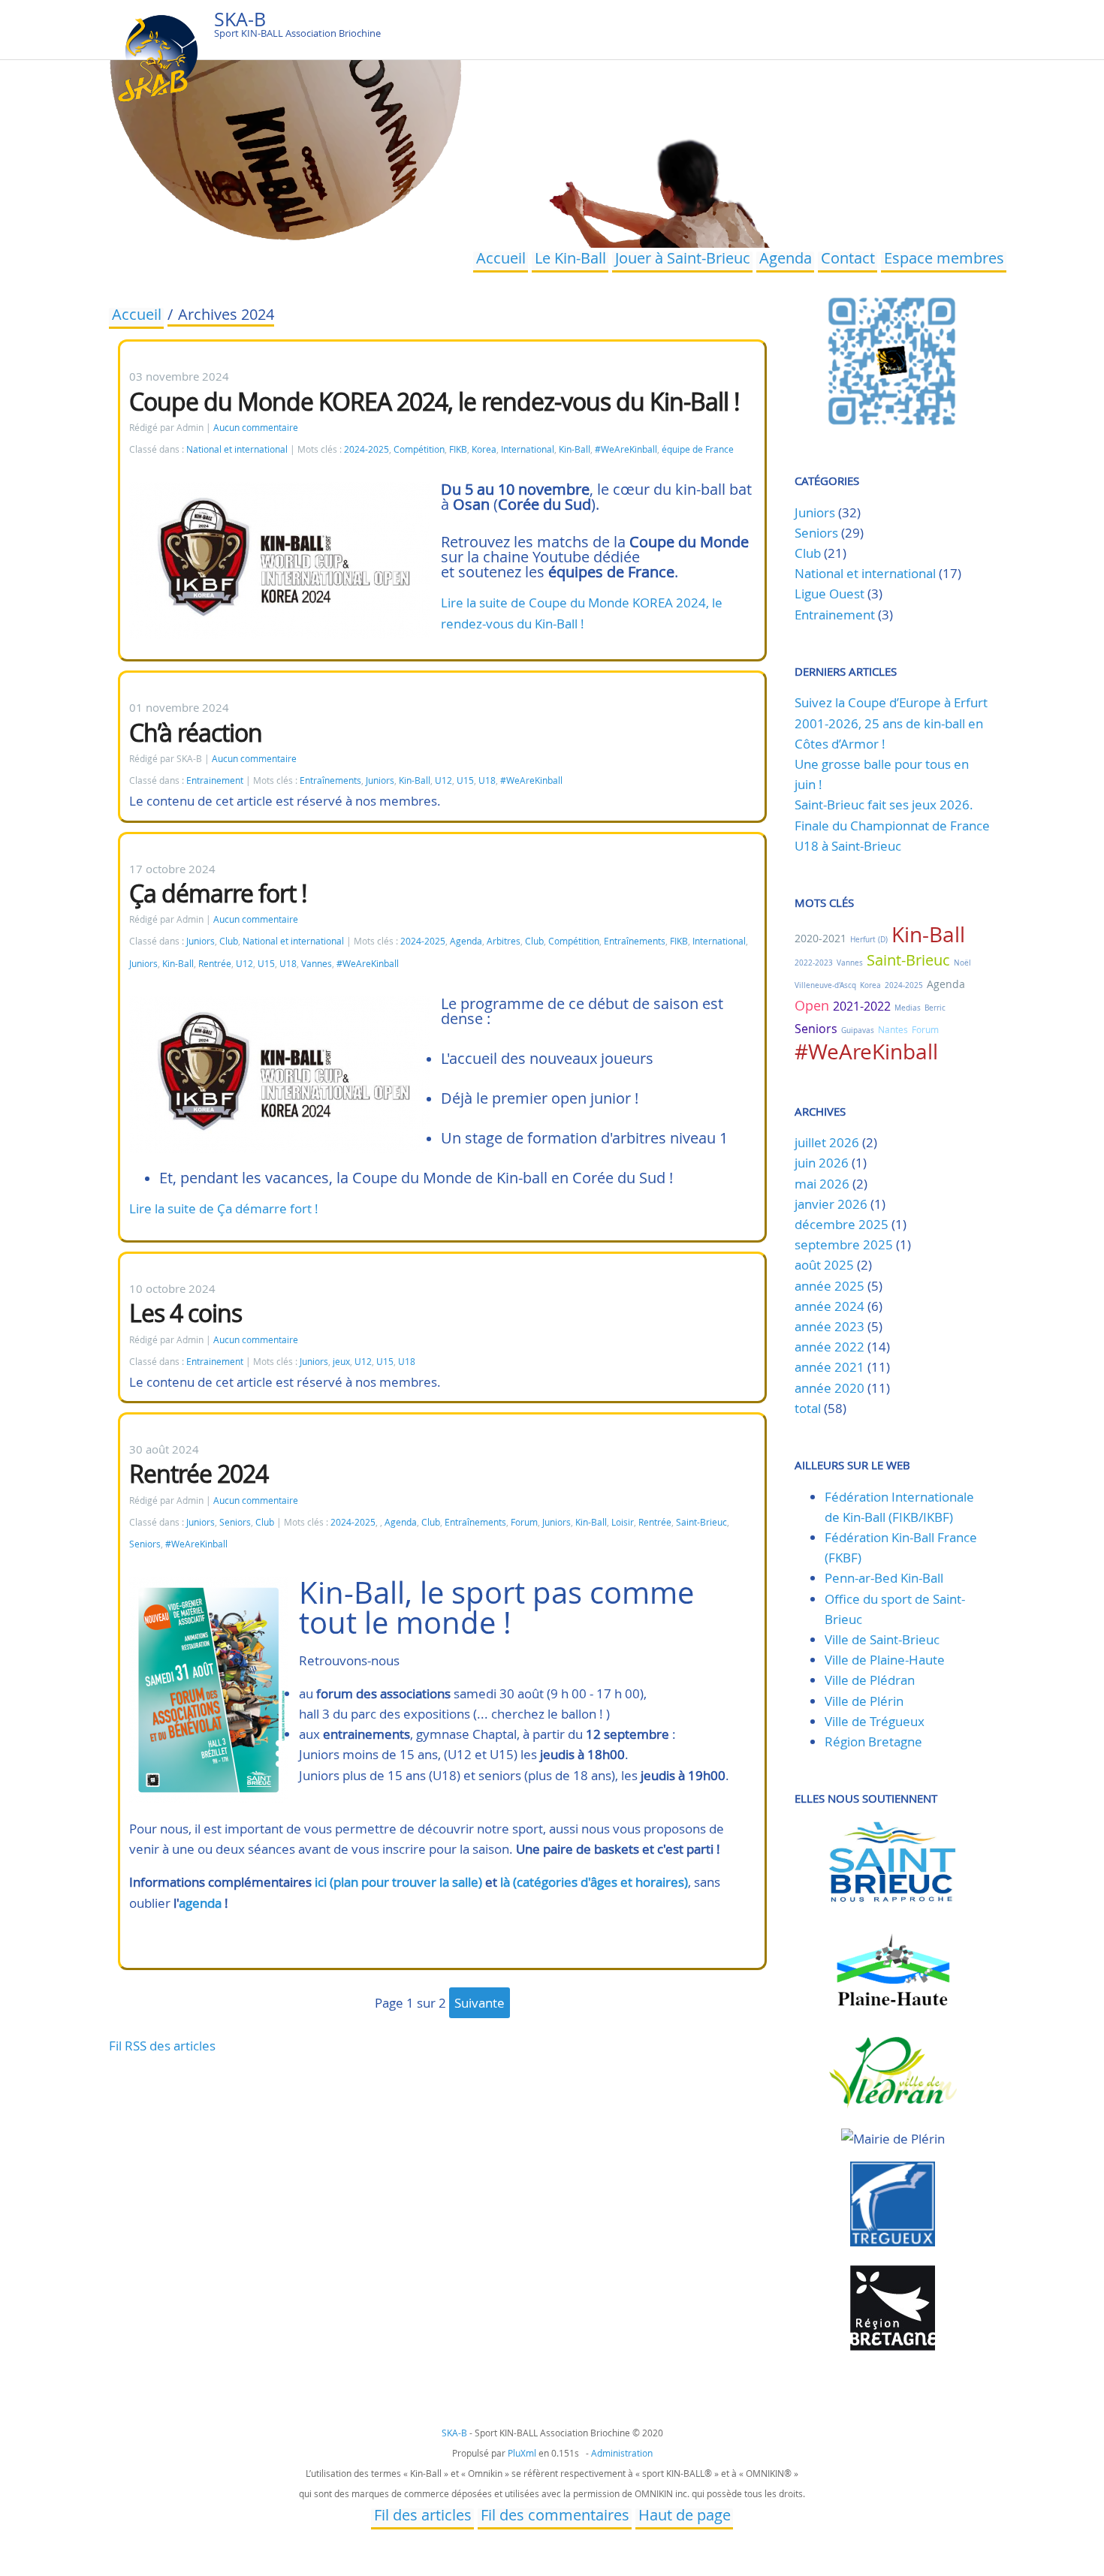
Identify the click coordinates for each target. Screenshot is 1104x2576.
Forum (524, 1522)
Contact (848, 260)
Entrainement (215, 780)
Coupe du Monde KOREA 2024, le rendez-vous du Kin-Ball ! (434, 401)
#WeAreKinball (626, 449)
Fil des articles (423, 2517)
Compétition (419, 449)
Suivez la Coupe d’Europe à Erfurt (891, 702)
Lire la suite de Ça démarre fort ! (224, 1208)
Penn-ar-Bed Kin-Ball (884, 1578)
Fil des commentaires (555, 2517)
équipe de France (698, 449)
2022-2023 (814, 963)
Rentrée (215, 964)
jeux (341, 1362)
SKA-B (240, 19)
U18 (487, 780)
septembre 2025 (844, 1244)
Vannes (317, 964)
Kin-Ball (575, 449)
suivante (480, 2003)
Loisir (623, 1522)
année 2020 (830, 1388)
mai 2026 (822, 1184)
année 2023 (830, 1326)
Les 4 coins (186, 1313)
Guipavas (858, 1030)
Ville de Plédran (870, 1680)
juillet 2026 (827, 1142)
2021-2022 (862, 1006)
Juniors (380, 780)
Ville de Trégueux (875, 1721)
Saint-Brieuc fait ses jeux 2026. (884, 804)
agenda (200, 1903)
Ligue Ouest (830, 594)
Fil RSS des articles (162, 2046)
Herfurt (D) (869, 940)
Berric (935, 1008)
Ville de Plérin (864, 1701)
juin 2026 (822, 1163)
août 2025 (824, 1265)
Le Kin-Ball (570, 260)
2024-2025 (366, 449)
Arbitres (504, 941)
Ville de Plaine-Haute (885, 1660)
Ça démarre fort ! (218, 893)
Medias (908, 1008)
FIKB (458, 449)
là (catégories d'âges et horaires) (594, 1882)
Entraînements (330, 780)
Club (229, 941)
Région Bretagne (873, 1741)
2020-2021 (820, 938)
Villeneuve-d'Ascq (825, 985)
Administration (622, 2453)
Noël (962, 963)
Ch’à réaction (196, 732)
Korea (484, 449)
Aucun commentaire (256, 428)
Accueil (501, 260)
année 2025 (830, 1286)
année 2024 (830, 1306)
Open (812, 1005)
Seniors (235, 1522)
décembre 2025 (842, 1224)
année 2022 (830, 1347)
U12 (443, 780)
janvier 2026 (831, 1204)
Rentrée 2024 (199, 1473)
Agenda (786, 260)
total (809, 1408)
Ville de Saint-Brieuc (882, 1639)
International (528, 449)
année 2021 (830, 1367)
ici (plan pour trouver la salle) (398, 1882)
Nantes (893, 1029)
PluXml (522, 2453)
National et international (237, 449)
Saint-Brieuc (701, 1522)
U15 (465, 780)
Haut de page (685, 2517)
